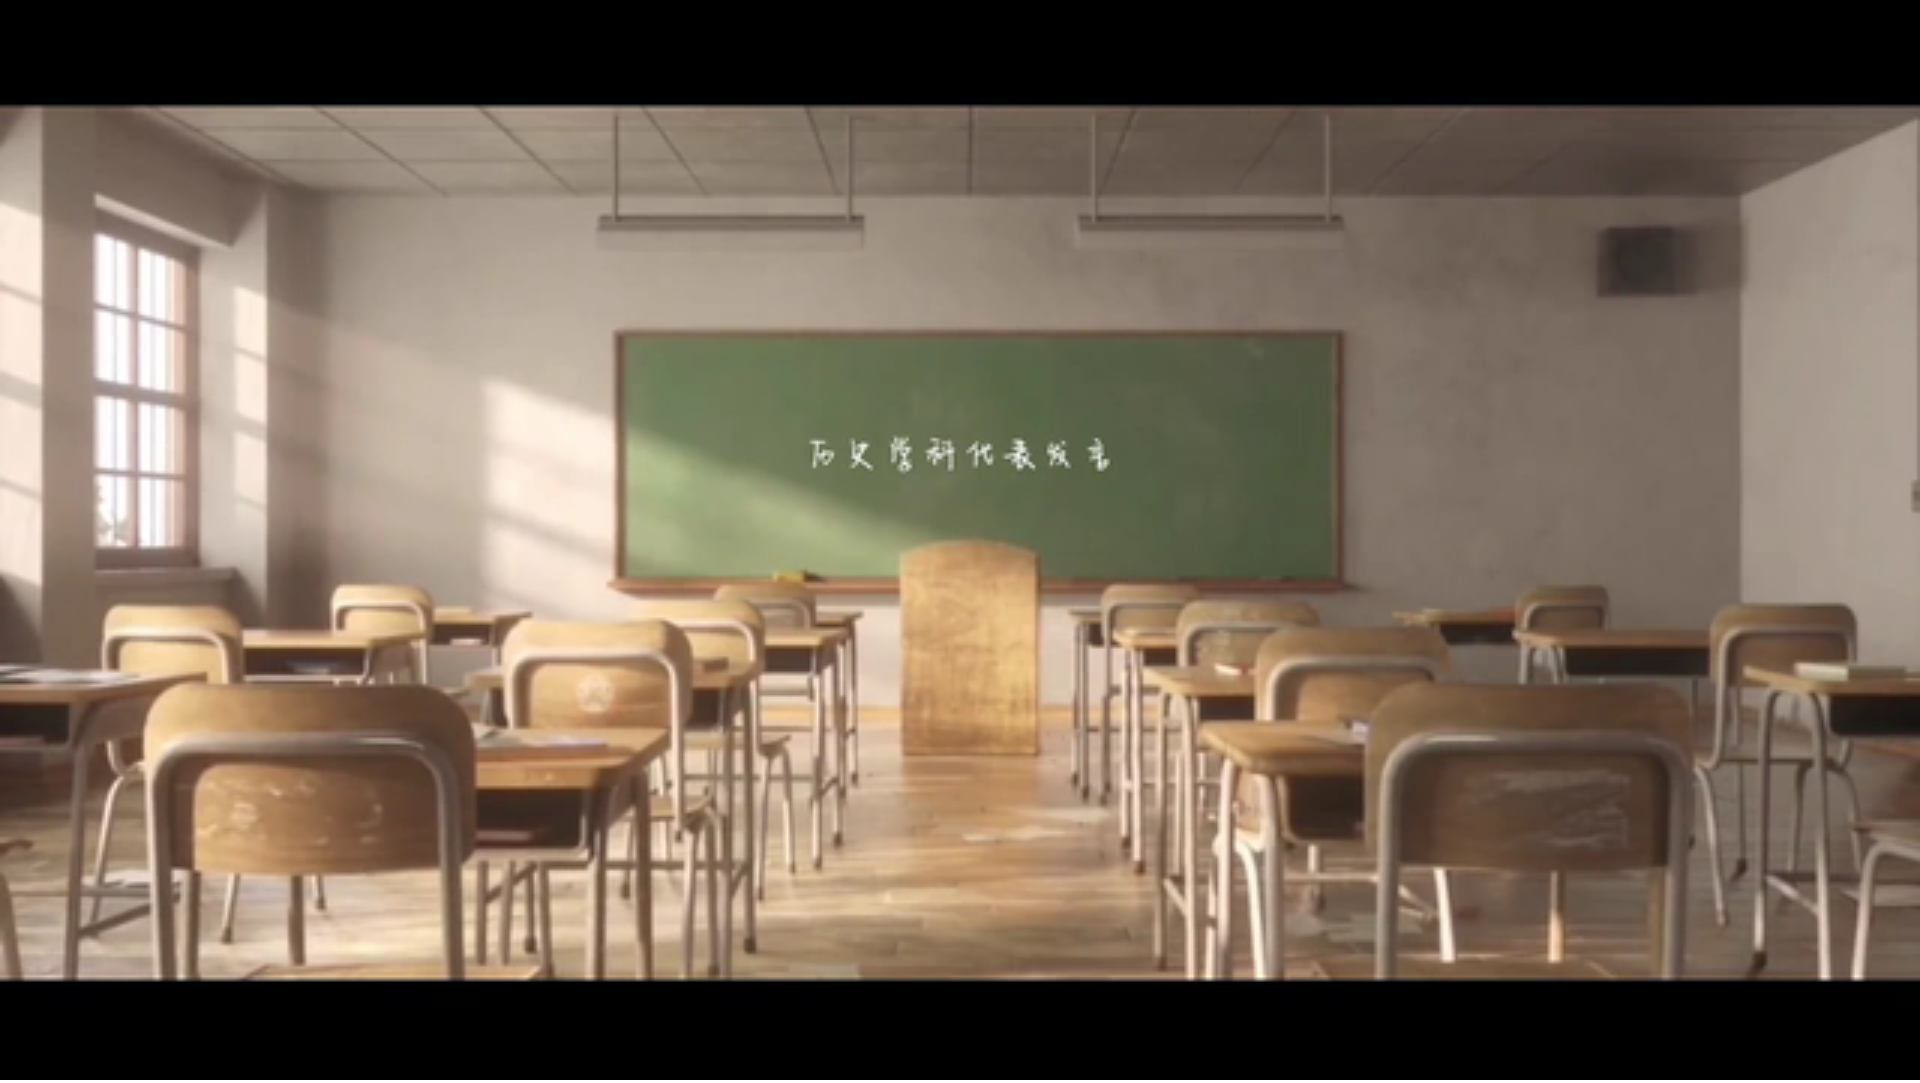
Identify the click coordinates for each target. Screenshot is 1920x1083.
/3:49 (78, 1061)
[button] (16, 1063)
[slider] (1849, 1061)
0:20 (51, 1061)
